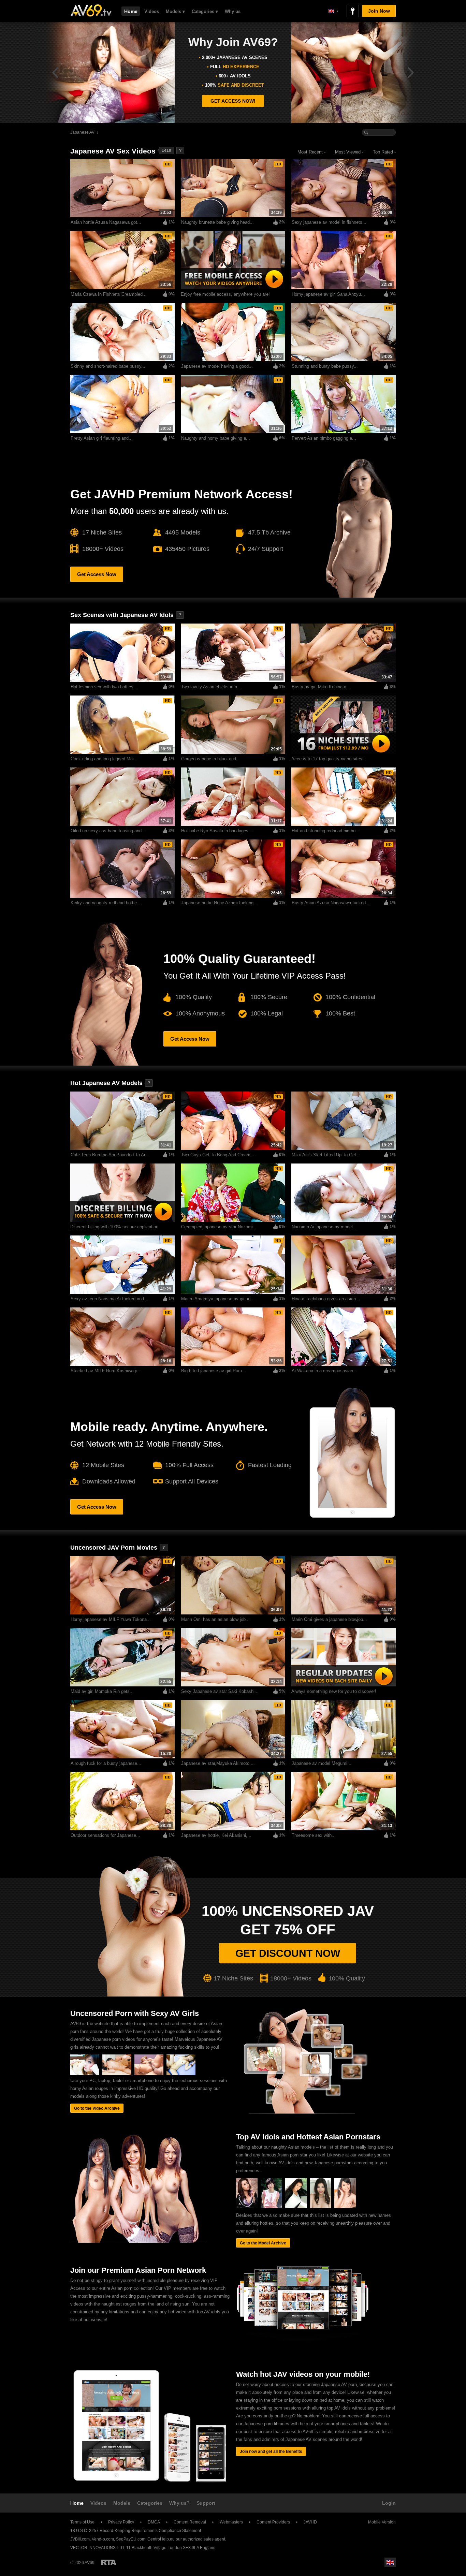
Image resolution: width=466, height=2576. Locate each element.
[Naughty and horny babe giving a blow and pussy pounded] (85, 2074)
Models (122, 2503)
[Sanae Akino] (345, 2207)
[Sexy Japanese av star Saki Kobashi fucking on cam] (117, 2074)
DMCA (154, 2522)
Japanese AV (82, 132)
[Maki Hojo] (247, 2207)
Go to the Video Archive (97, 2108)
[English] (333, 11)
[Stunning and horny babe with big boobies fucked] (149, 2074)
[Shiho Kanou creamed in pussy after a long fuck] (181, 2074)
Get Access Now (97, 574)
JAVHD (310, 2522)
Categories (150, 2503)
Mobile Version (382, 2522)
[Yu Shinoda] (271, 2207)
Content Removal (190, 2522)
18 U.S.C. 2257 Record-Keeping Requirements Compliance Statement (136, 2531)
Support (206, 2503)
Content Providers (273, 2522)
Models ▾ (175, 11)
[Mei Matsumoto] (296, 2207)
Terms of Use (82, 2522)
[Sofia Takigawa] (321, 2207)
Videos (152, 11)
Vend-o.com (103, 2539)
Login (389, 2503)
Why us (233, 11)
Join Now (379, 11)
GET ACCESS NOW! (233, 101)
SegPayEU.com (131, 2539)
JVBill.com (80, 2539)
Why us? (179, 2503)
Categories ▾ (205, 11)
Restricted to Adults (109, 2562)
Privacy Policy (121, 2522)
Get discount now (288, 1953)
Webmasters (231, 2522)
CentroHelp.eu (161, 2539)
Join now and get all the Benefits (271, 2451)
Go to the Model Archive (263, 2243)
